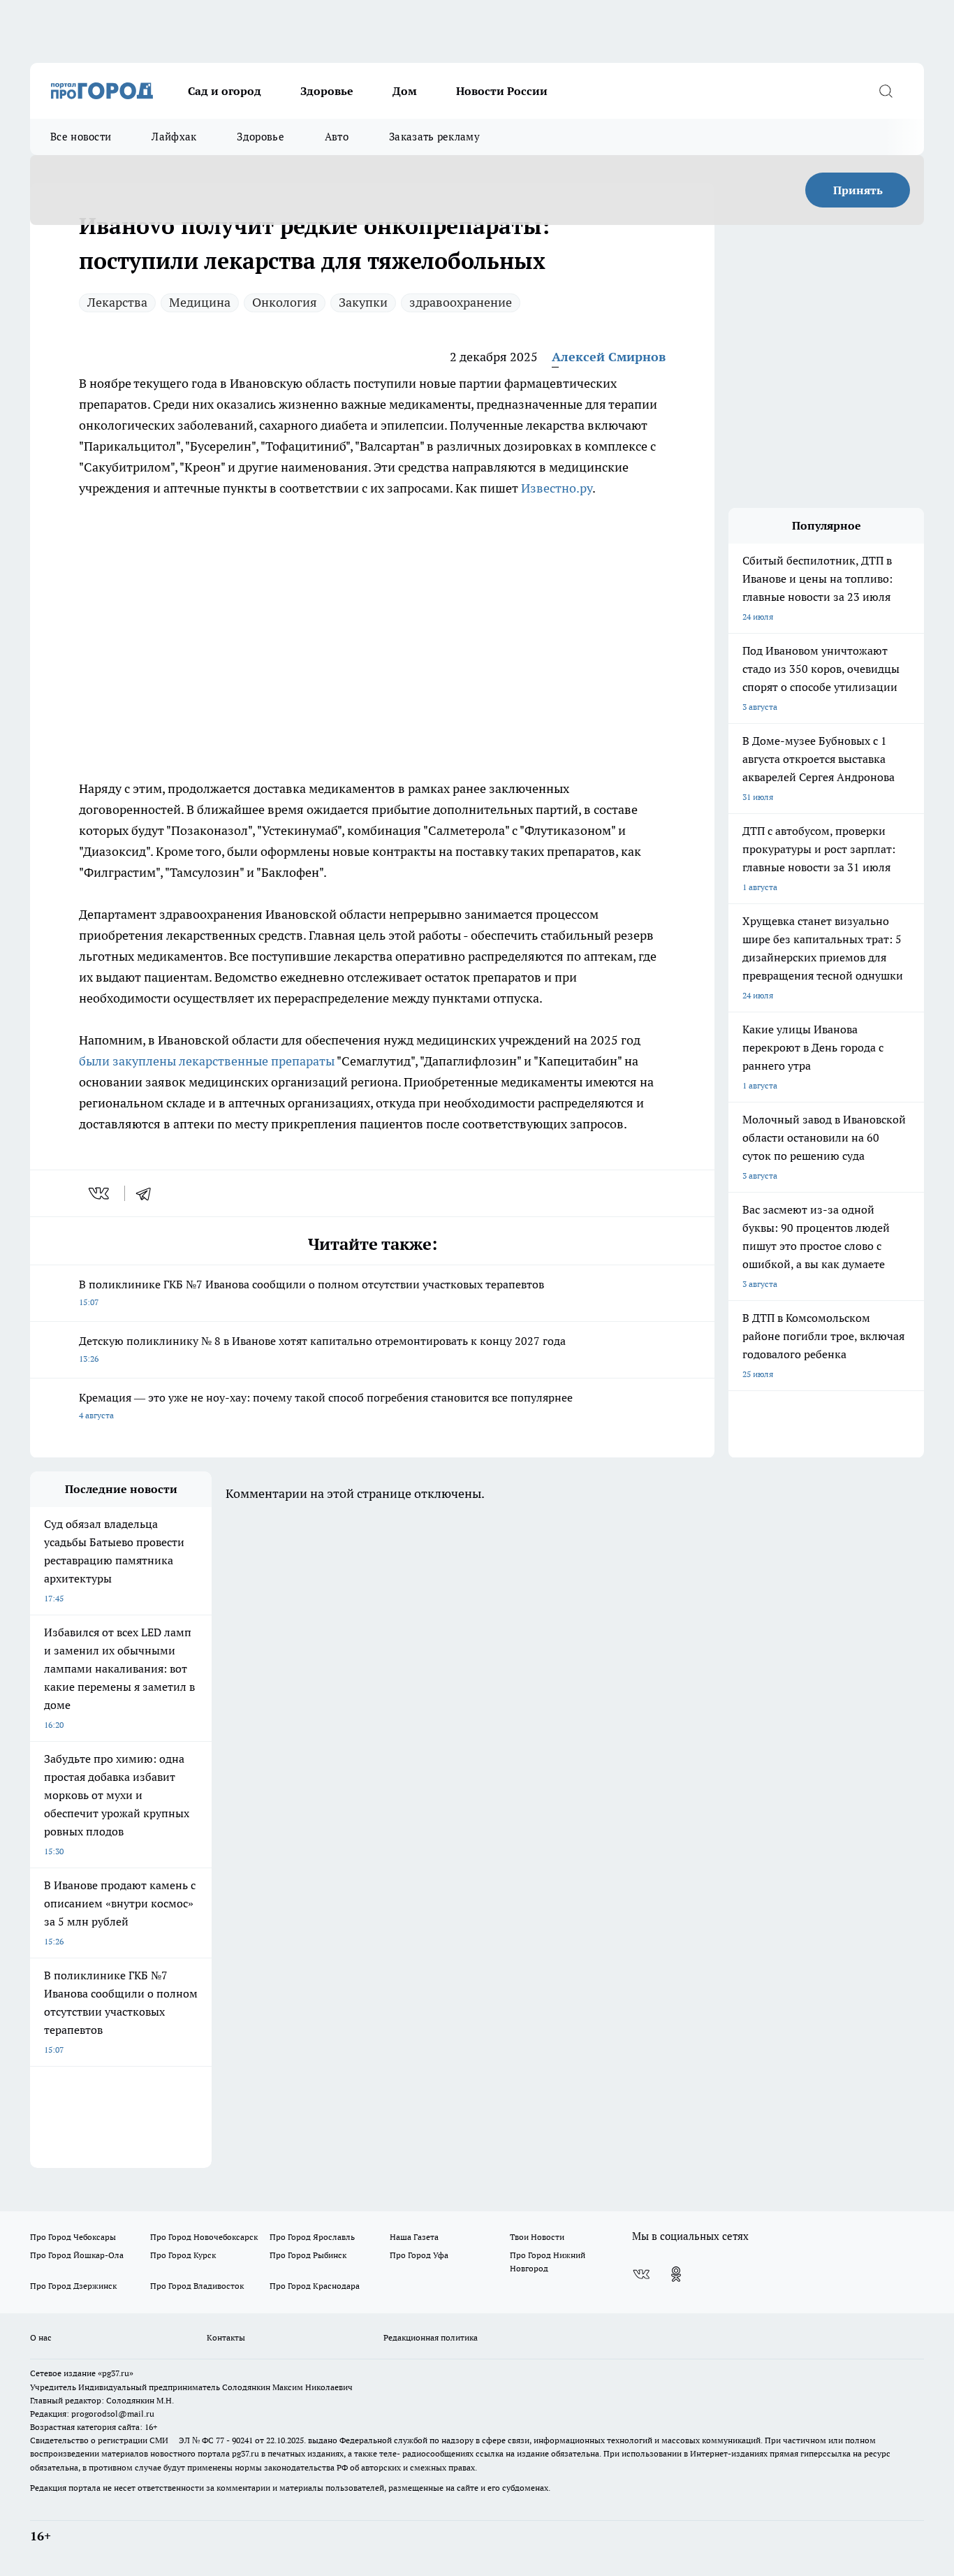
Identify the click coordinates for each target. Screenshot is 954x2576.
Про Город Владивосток (197, 2286)
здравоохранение (461, 302)
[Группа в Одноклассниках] (676, 2274)
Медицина (200, 302)
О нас (41, 2337)
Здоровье (327, 91)
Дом (405, 91)
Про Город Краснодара (315, 2286)
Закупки (363, 302)
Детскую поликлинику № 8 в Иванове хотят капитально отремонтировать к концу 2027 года (322, 1349)
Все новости (81, 137)
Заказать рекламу (434, 137)
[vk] (100, 1193)
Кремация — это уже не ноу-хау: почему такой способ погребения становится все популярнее (326, 1405)
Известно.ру (557, 488)
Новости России (502, 91)
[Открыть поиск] (886, 91)
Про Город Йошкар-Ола (77, 2255)
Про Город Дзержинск (73, 2286)
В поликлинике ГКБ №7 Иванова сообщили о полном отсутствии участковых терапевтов (311, 1292)
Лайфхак (174, 137)
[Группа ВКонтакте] (641, 2274)
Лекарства (117, 302)
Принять (858, 190)
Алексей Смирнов (609, 357)
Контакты (226, 2337)
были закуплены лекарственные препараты (207, 1061)
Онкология (285, 302)
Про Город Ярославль (312, 2237)
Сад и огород (225, 91)
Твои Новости (537, 2237)
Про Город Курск (183, 2255)
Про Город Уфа (419, 2255)
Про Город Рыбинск (308, 2255)
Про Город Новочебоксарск (204, 2237)
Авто (337, 137)
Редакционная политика (431, 2337)
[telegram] (148, 1193)
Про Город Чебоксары (73, 2237)
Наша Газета (414, 2237)
